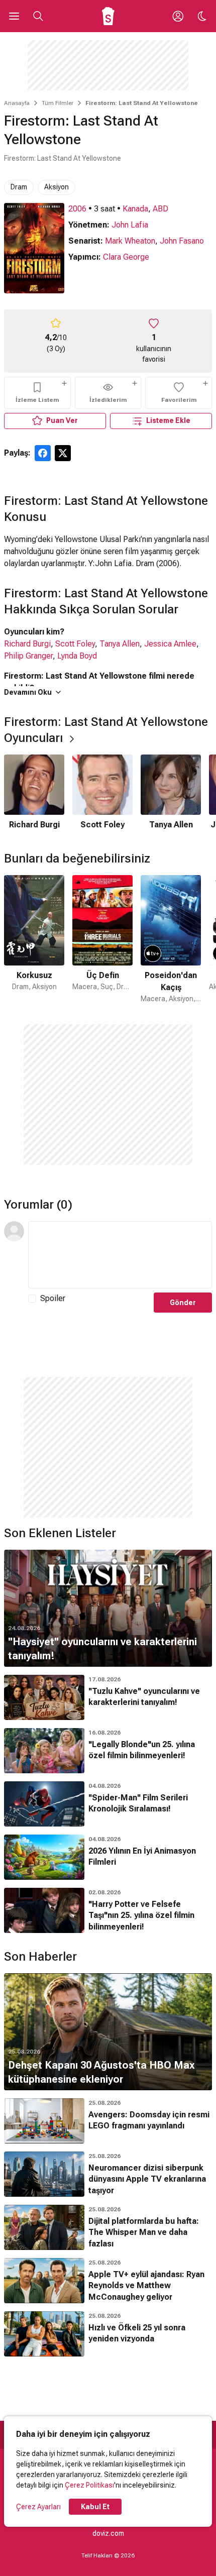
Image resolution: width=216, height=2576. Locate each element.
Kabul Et (95, 2507)
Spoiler (53, 1298)
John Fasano (182, 241)
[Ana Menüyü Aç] (14, 16)
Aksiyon (57, 187)
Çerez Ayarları (38, 2507)
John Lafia (130, 225)
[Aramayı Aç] (38, 16)
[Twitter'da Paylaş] (63, 453)
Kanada (135, 209)
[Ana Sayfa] (108, 16)
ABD (160, 209)
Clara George (126, 257)
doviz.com (108, 2533)
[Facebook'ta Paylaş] (43, 453)
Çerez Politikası (89, 2485)
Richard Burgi (27, 644)
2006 (77, 209)
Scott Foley (75, 644)
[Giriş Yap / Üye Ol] (178, 16)
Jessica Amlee (170, 644)
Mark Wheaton (130, 241)
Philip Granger (28, 656)
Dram (19, 187)
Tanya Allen (120, 644)
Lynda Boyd (77, 656)
